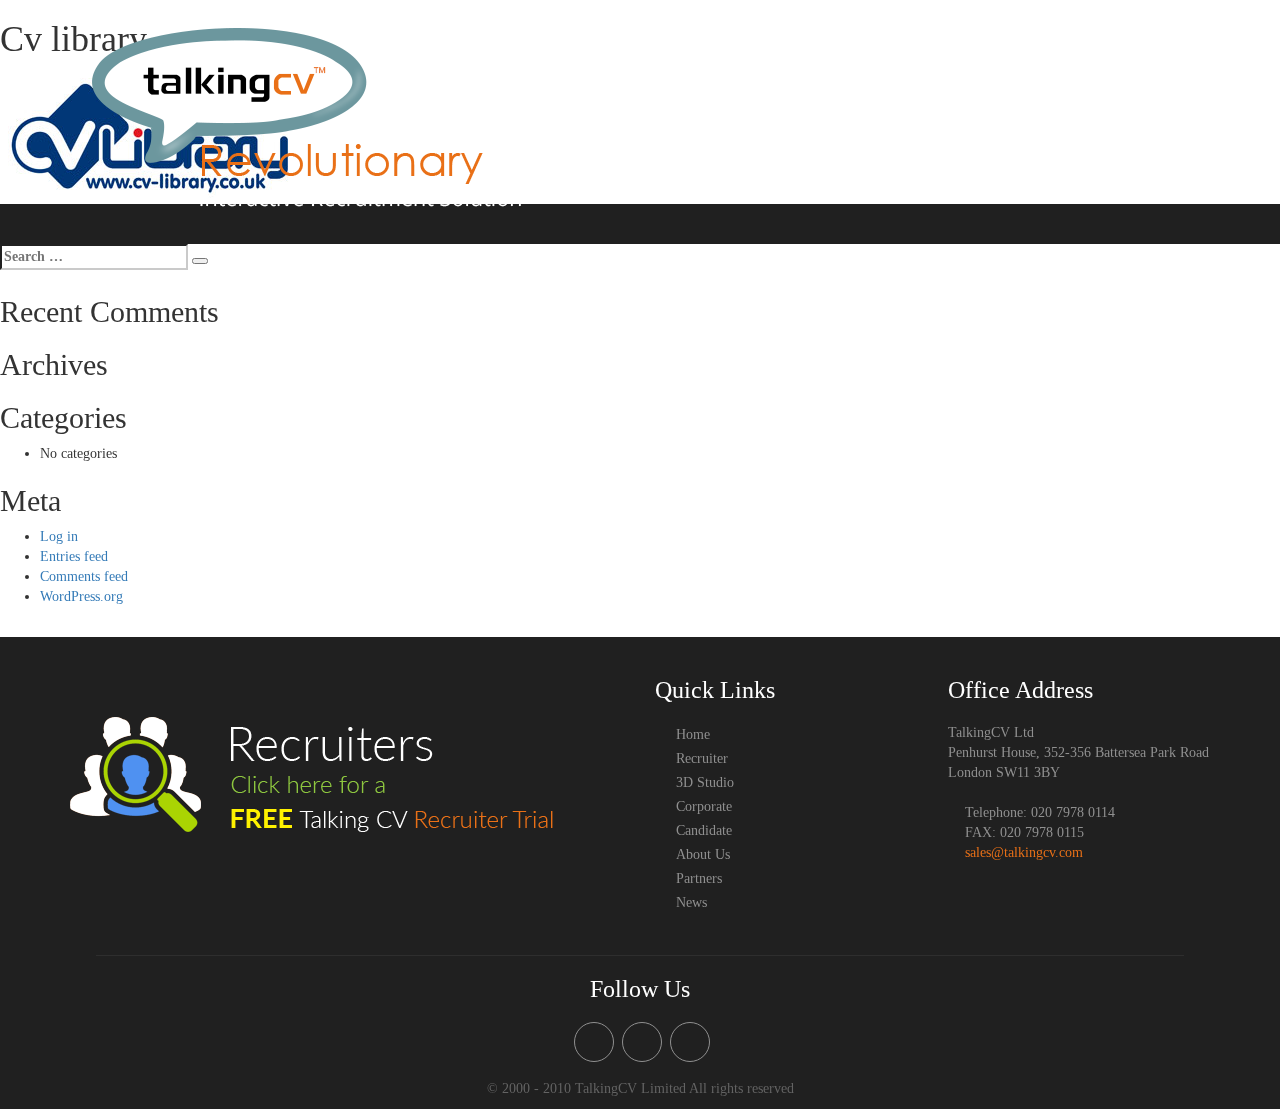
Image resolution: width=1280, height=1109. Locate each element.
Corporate (899, 70)
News (1201, 113)
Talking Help (814, 70)
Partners (1143, 113)
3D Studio (728, 70)
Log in (59, 536)
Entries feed (74, 556)
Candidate (975, 70)
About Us (1050, 70)
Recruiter (653, 70)
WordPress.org (81, 596)
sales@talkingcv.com (1024, 852)
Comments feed (84, 576)
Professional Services (1157, 70)
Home (590, 70)
